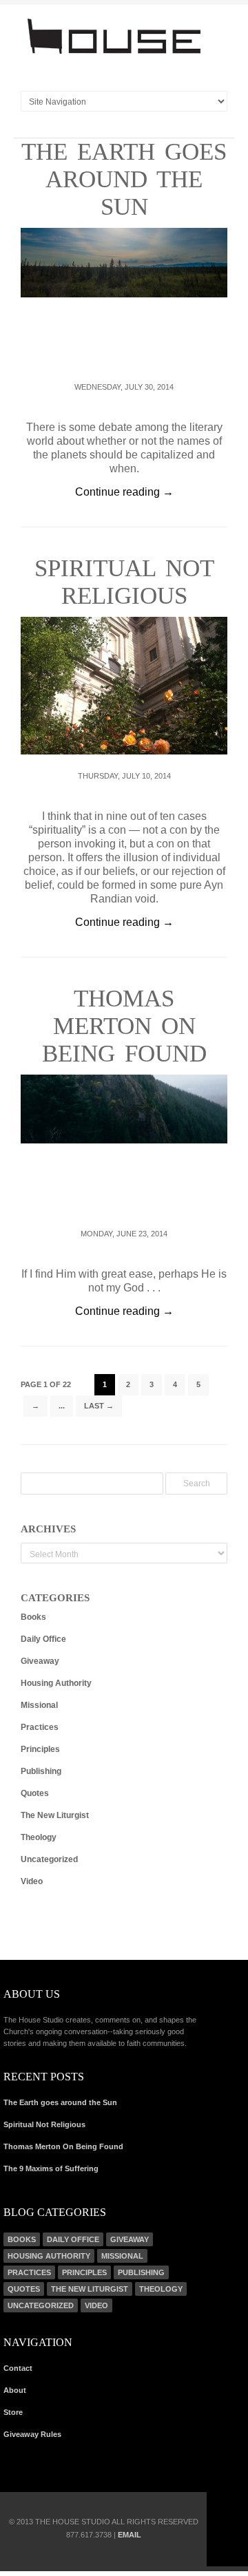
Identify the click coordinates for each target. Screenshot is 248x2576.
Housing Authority (56, 1683)
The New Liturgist (55, 1815)
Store (13, 2412)
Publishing (41, 1771)
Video (32, 1881)
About (15, 2390)
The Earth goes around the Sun (124, 179)
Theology (39, 1837)
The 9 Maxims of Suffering (51, 2168)
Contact (18, 2368)
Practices (40, 1727)
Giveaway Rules (32, 2434)
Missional (39, 1705)
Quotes (35, 1793)
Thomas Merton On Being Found (124, 1026)
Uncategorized (49, 1859)
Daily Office (43, 1639)
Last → (99, 1406)
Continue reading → (124, 492)
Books (33, 1617)
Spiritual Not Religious (124, 582)
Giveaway (40, 1661)
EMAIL (130, 2535)
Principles (40, 1749)
